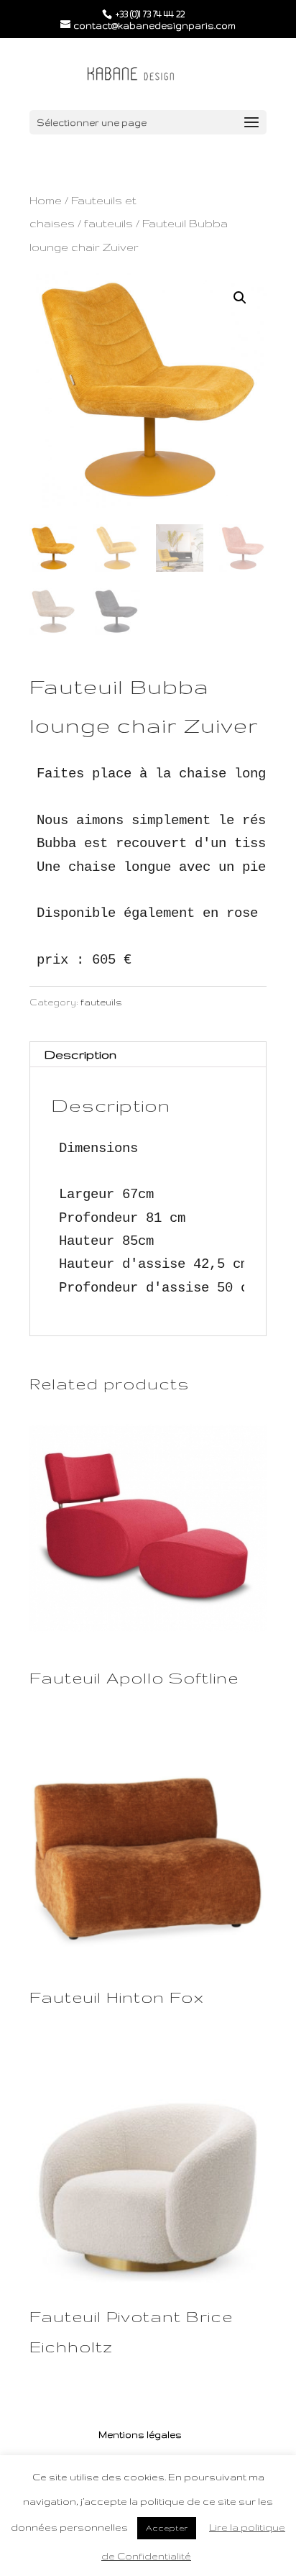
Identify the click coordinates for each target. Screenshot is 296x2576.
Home (46, 200)
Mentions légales (140, 2435)
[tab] (148, 1055)
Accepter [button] (167, 2528)
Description (80, 1054)
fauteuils (108, 223)
